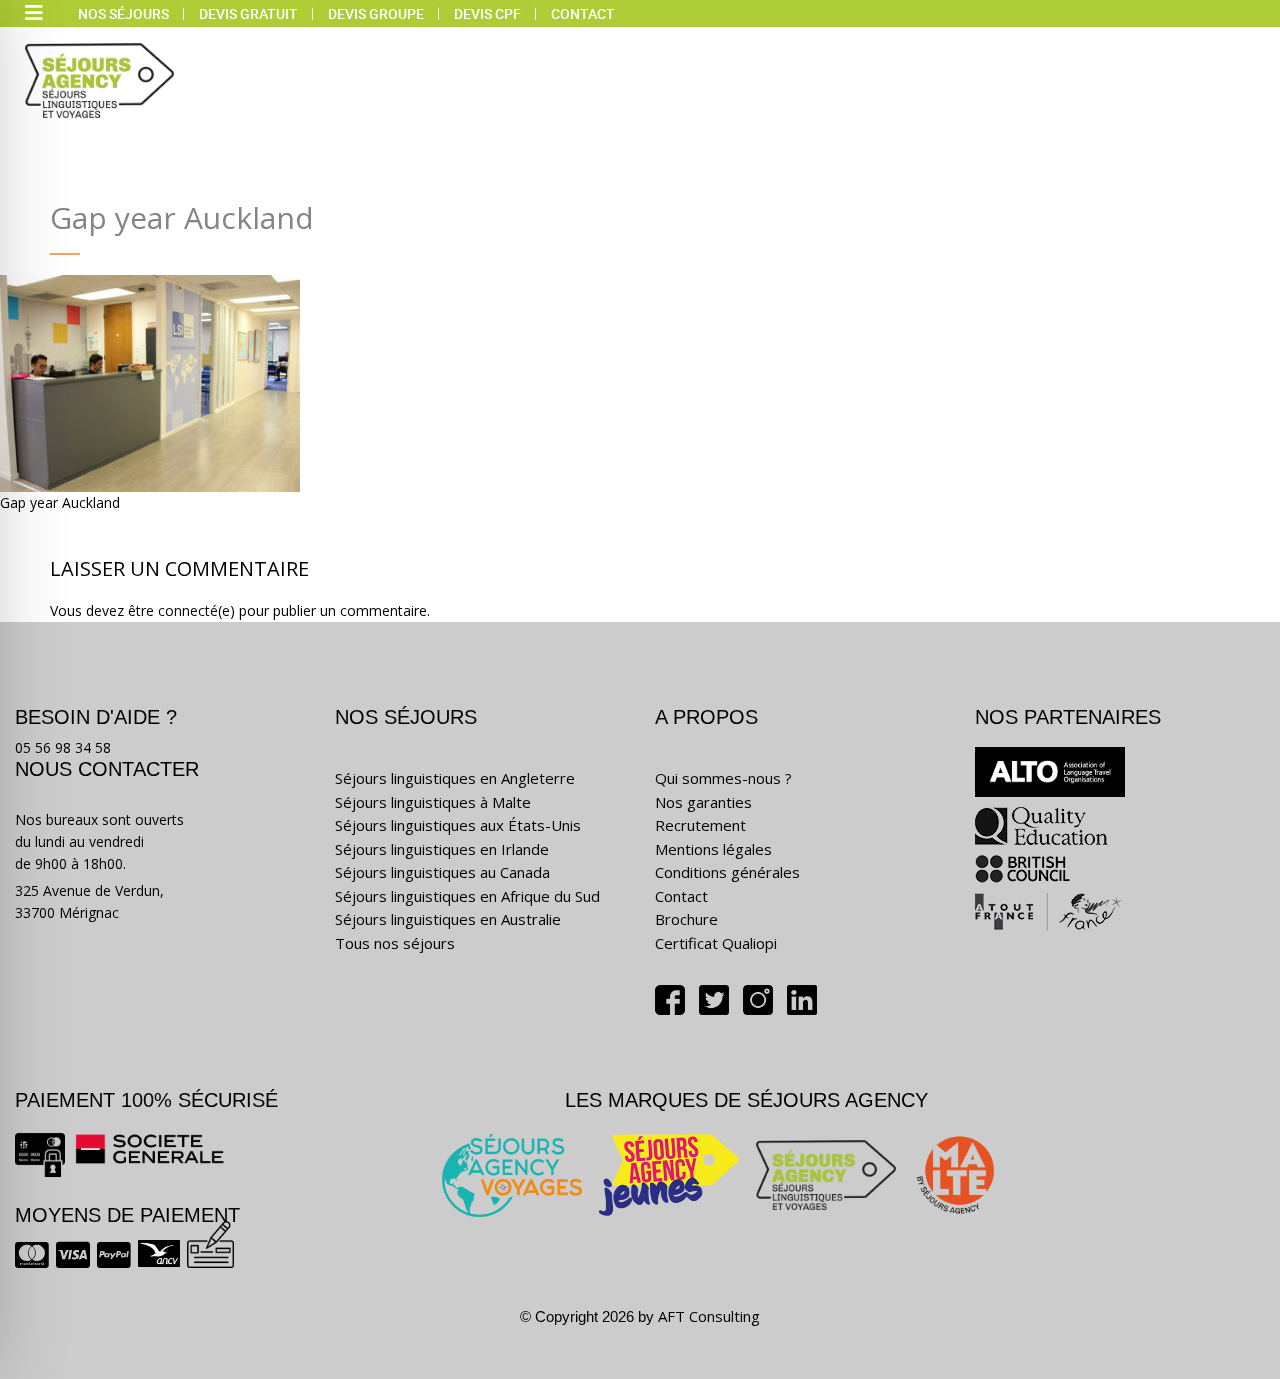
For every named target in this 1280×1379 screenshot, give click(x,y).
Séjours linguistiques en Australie (448, 919)
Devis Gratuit (248, 13)
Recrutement (700, 825)
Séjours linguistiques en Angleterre (455, 778)
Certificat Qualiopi (716, 943)
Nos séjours (123, 13)
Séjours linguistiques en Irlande (442, 849)
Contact (583, 13)
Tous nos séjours (395, 943)
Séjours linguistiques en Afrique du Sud (467, 896)
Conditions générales (727, 872)
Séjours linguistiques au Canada (442, 872)
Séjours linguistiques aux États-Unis (458, 825)
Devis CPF (487, 13)
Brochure (686, 919)
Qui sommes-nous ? (723, 778)
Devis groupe (376, 13)
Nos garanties (703, 802)
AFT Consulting (709, 1316)
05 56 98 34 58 (63, 747)
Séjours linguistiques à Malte (433, 802)
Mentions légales (713, 849)
